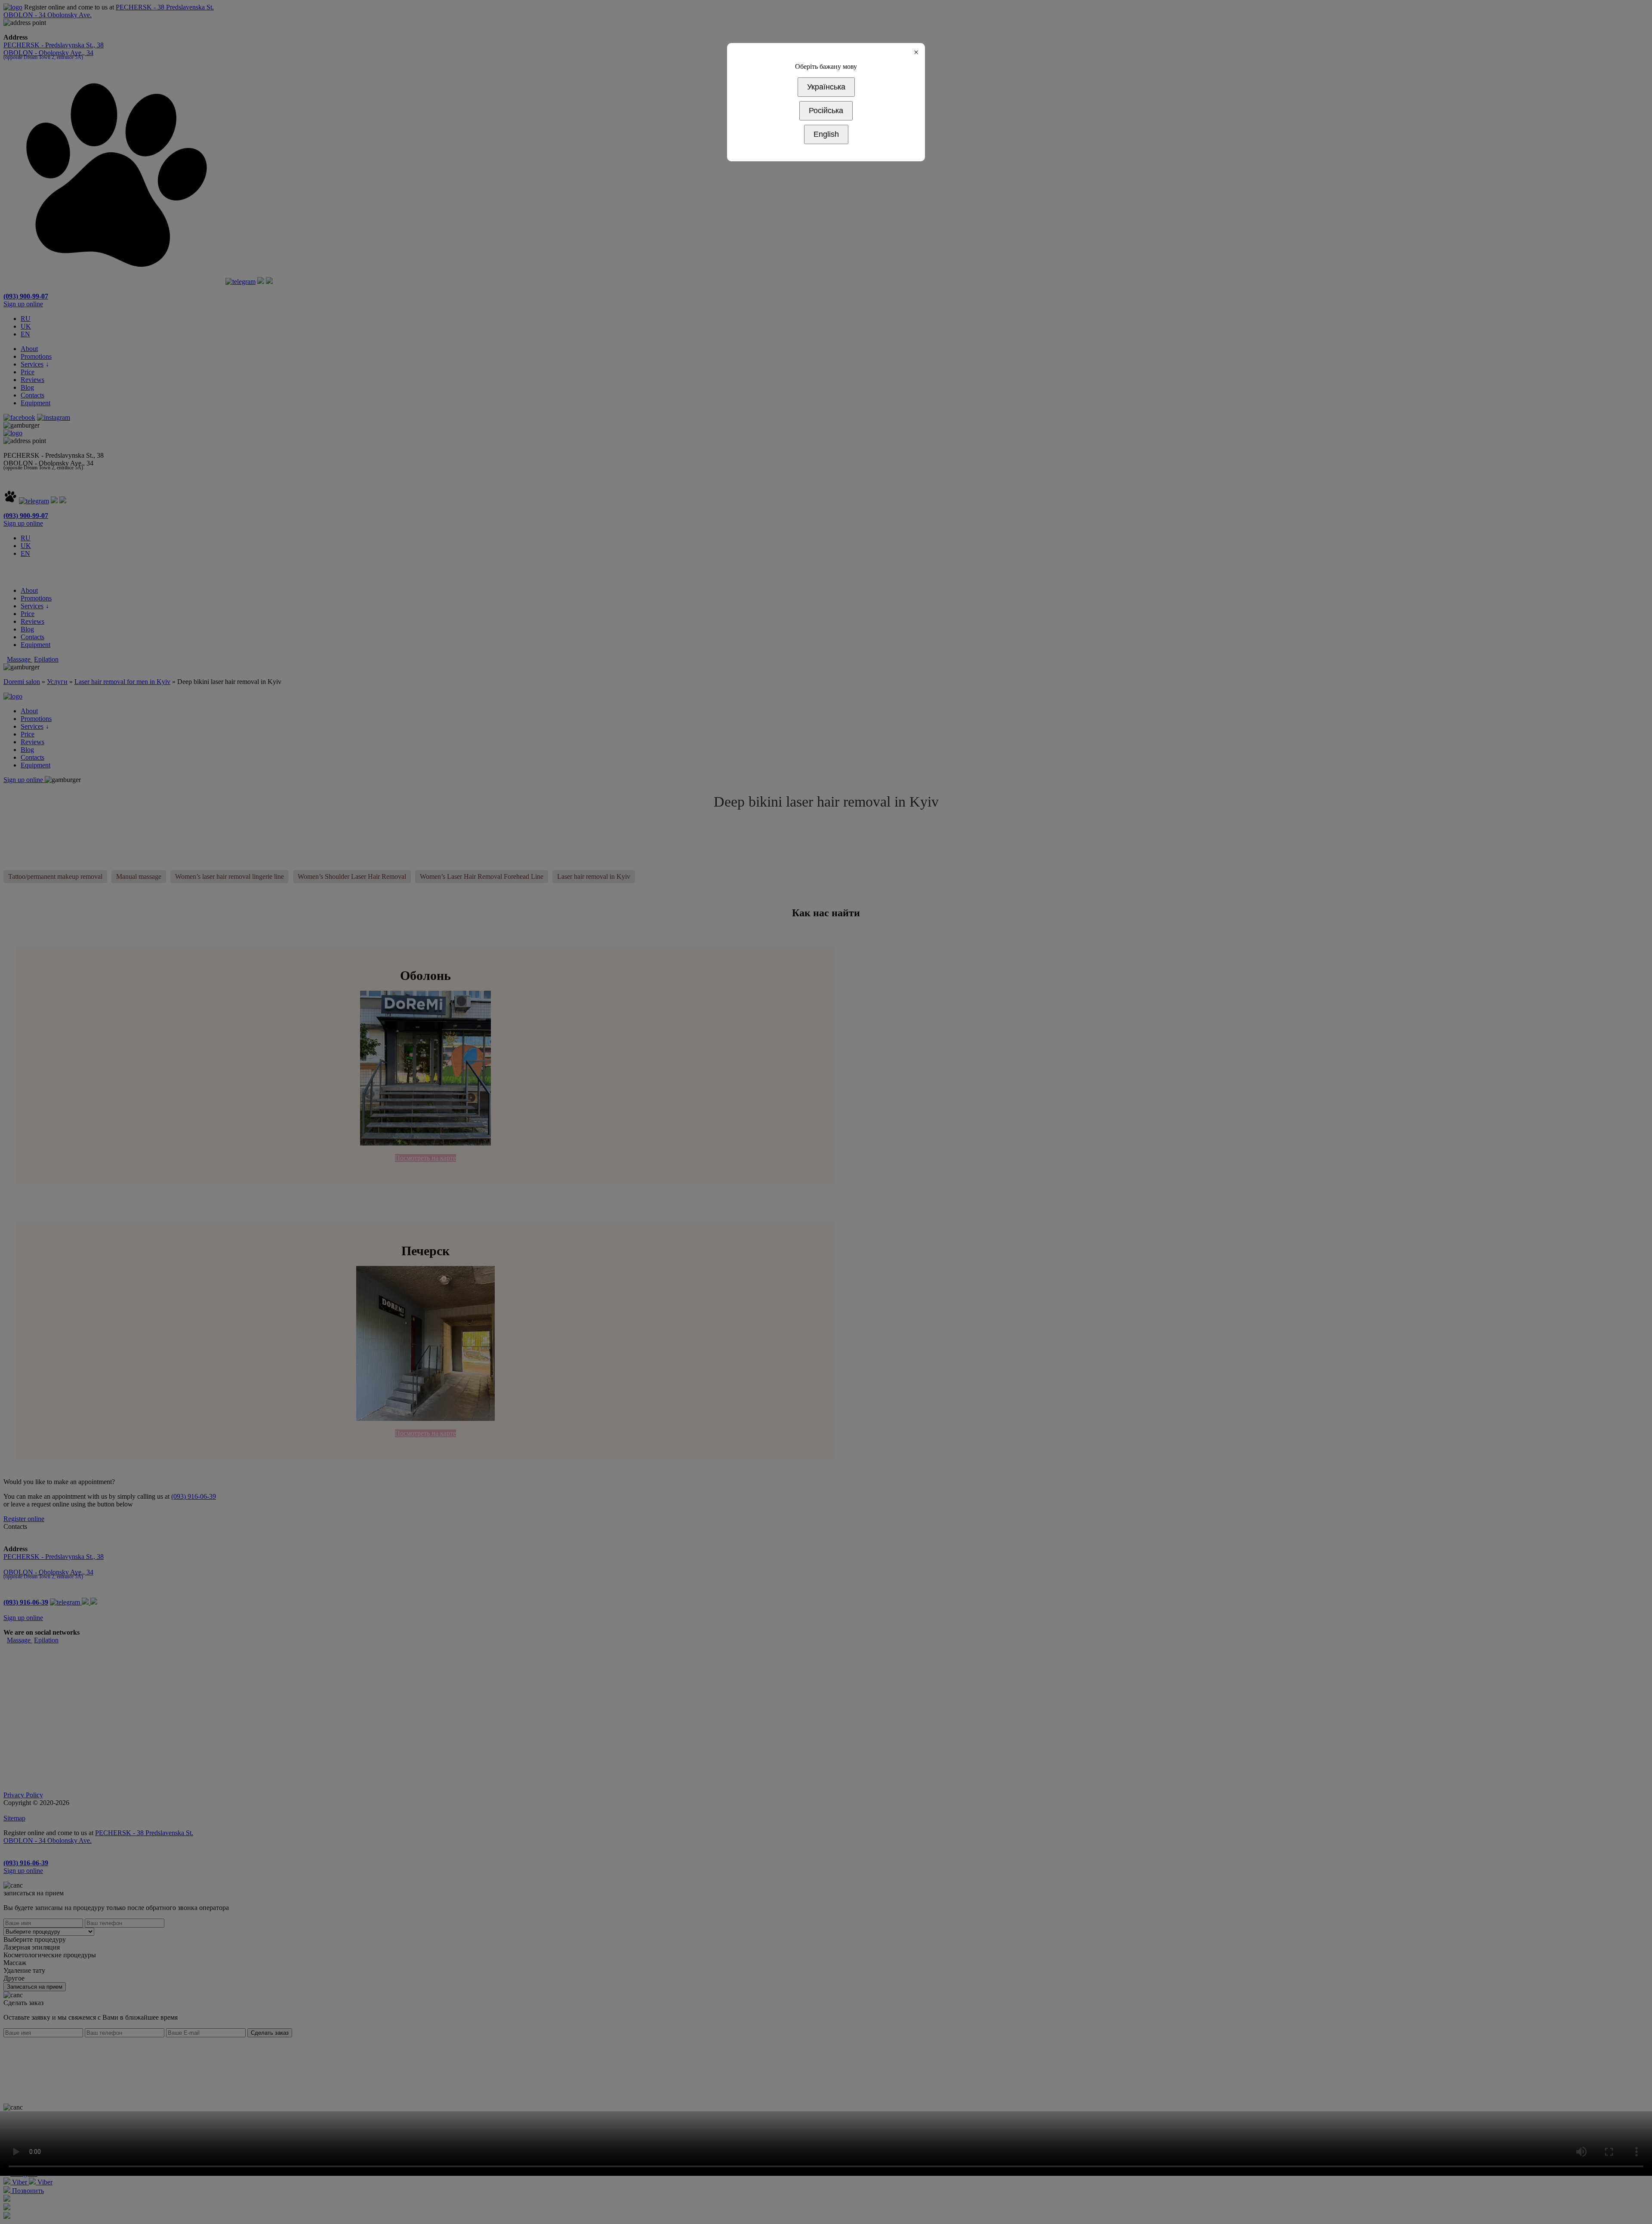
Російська (826, 111)
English (826, 134)
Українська (826, 87)
